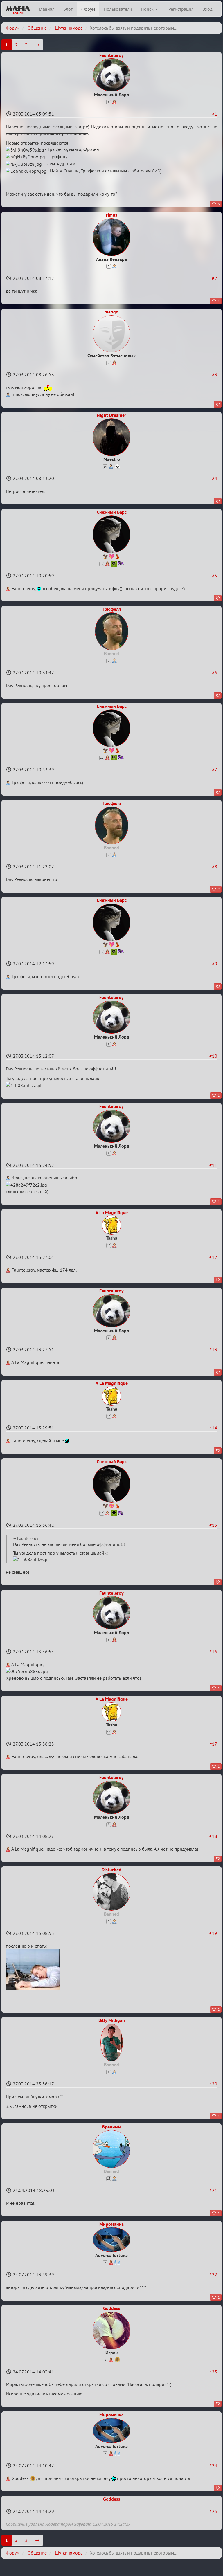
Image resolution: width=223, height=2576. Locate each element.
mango (111, 312)
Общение (37, 28)
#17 (213, 1744)
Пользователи (118, 9)
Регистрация (181, 9)
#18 (213, 1836)
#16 (213, 1652)
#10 (213, 1056)
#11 (213, 1165)
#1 (215, 114)
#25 (213, 2511)
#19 (213, 1933)
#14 (213, 1428)
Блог (68, 9)
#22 (213, 2274)
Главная (47, 9)
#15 (213, 1525)
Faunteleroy (111, 55)
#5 (215, 576)
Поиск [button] (148, 9)
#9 (215, 964)
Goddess (112, 2308)
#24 (213, 2465)
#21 (213, 2190)
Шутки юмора (69, 28)
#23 (213, 2372)
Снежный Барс (112, 512)
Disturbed (111, 1870)
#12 (213, 1257)
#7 (215, 769)
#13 (213, 1349)
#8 (215, 866)
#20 (213, 2084)
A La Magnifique (112, 1212)
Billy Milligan (112, 2020)
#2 (215, 278)
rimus (112, 215)
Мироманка (111, 2224)
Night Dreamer (111, 415)
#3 (215, 374)
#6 (215, 673)
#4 (215, 478)
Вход (207, 9)
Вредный (111, 2127)
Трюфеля (112, 609)
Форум (88, 9)
